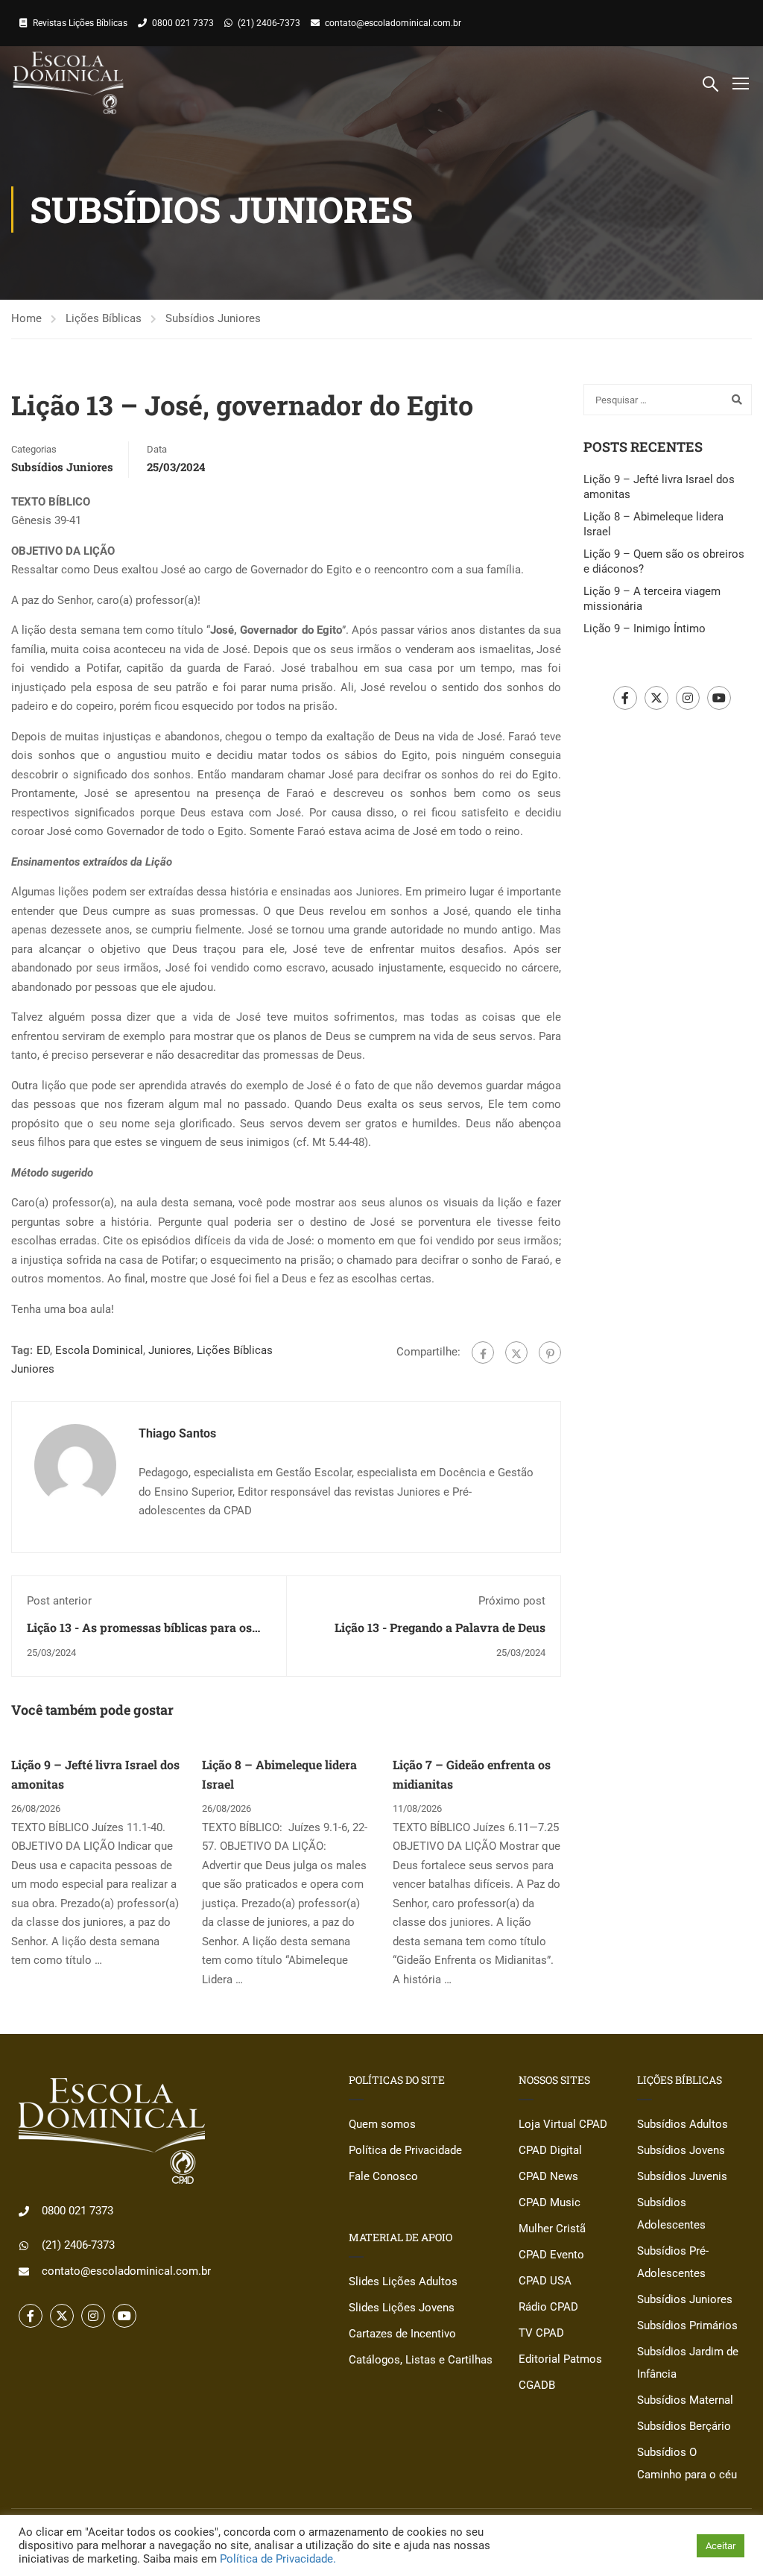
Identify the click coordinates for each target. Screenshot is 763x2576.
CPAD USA (545, 2281)
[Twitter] (516, 1352)
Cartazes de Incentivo (402, 2334)
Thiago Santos (177, 1433)
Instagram (688, 698)
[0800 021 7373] (24, 2211)
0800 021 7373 (183, 23)
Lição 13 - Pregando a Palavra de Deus (440, 1627)
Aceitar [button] (721, 2546)
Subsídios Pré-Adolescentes (673, 2262)
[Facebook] (483, 1352)
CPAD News (548, 2176)
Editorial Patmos (560, 2359)
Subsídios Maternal (685, 2400)
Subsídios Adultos (683, 2124)
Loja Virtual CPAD (563, 2124)
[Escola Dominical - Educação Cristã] (68, 83)
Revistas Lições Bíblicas (80, 23)
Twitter (656, 698)
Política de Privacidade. (278, 2559)
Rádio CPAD (548, 2307)
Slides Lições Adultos (403, 2281)
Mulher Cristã (552, 2229)
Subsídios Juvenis (682, 2176)
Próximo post (512, 1601)
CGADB (537, 2385)
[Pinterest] (550, 1352)
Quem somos (382, 2124)
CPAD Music (550, 2202)
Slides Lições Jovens (402, 2308)
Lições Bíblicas (104, 318)
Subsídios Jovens (681, 2150)
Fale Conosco (383, 2176)
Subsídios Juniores (213, 318)
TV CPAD (541, 2333)
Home (26, 318)
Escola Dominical (99, 1350)
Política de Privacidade (405, 2150)
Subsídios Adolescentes (671, 2214)
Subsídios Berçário (684, 2426)
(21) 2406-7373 (269, 23)
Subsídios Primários (687, 2325)
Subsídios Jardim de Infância (688, 2363)
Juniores (170, 1350)
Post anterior (59, 1601)
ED (43, 1350)
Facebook (625, 698)
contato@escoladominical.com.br (393, 23)
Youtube (719, 698)
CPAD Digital (550, 2150)
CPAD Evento (551, 2255)
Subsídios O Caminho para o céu (687, 2463)
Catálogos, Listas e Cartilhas (421, 2360)
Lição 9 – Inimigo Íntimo (645, 629)
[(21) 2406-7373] (24, 2246)
